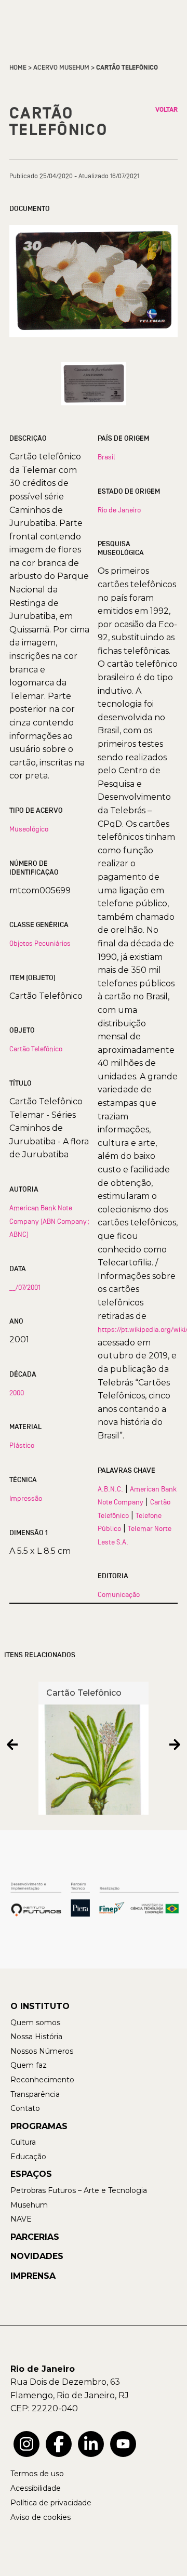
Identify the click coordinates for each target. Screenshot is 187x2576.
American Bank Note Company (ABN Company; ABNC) (49, 1221)
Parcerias (35, 2237)
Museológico (29, 829)
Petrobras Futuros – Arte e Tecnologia (79, 2190)
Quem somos (35, 2023)
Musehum (29, 2205)
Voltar (166, 110)
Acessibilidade (36, 2488)
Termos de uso (37, 2474)
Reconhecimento (42, 2080)
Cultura (23, 2142)
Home (18, 68)
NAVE (21, 2219)
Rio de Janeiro (119, 510)
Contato (25, 2108)
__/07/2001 (25, 1287)
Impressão (26, 1498)
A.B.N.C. (110, 1489)
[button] (12, 1744)
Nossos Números (42, 2051)
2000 (17, 1393)
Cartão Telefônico (36, 1049)
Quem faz (29, 2065)
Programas (39, 2126)
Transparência (35, 2094)
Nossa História (36, 2037)
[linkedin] (91, 2444)
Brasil (106, 457)
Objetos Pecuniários (40, 943)
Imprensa (33, 2276)
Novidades (37, 2256)
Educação (28, 2157)
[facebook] (59, 2444)
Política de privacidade (51, 2503)
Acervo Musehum (61, 68)
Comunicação (119, 1594)
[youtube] (123, 2444)
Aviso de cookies (41, 2517)
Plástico (22, 1445)
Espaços (31, 2174)
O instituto (40, 2006)
